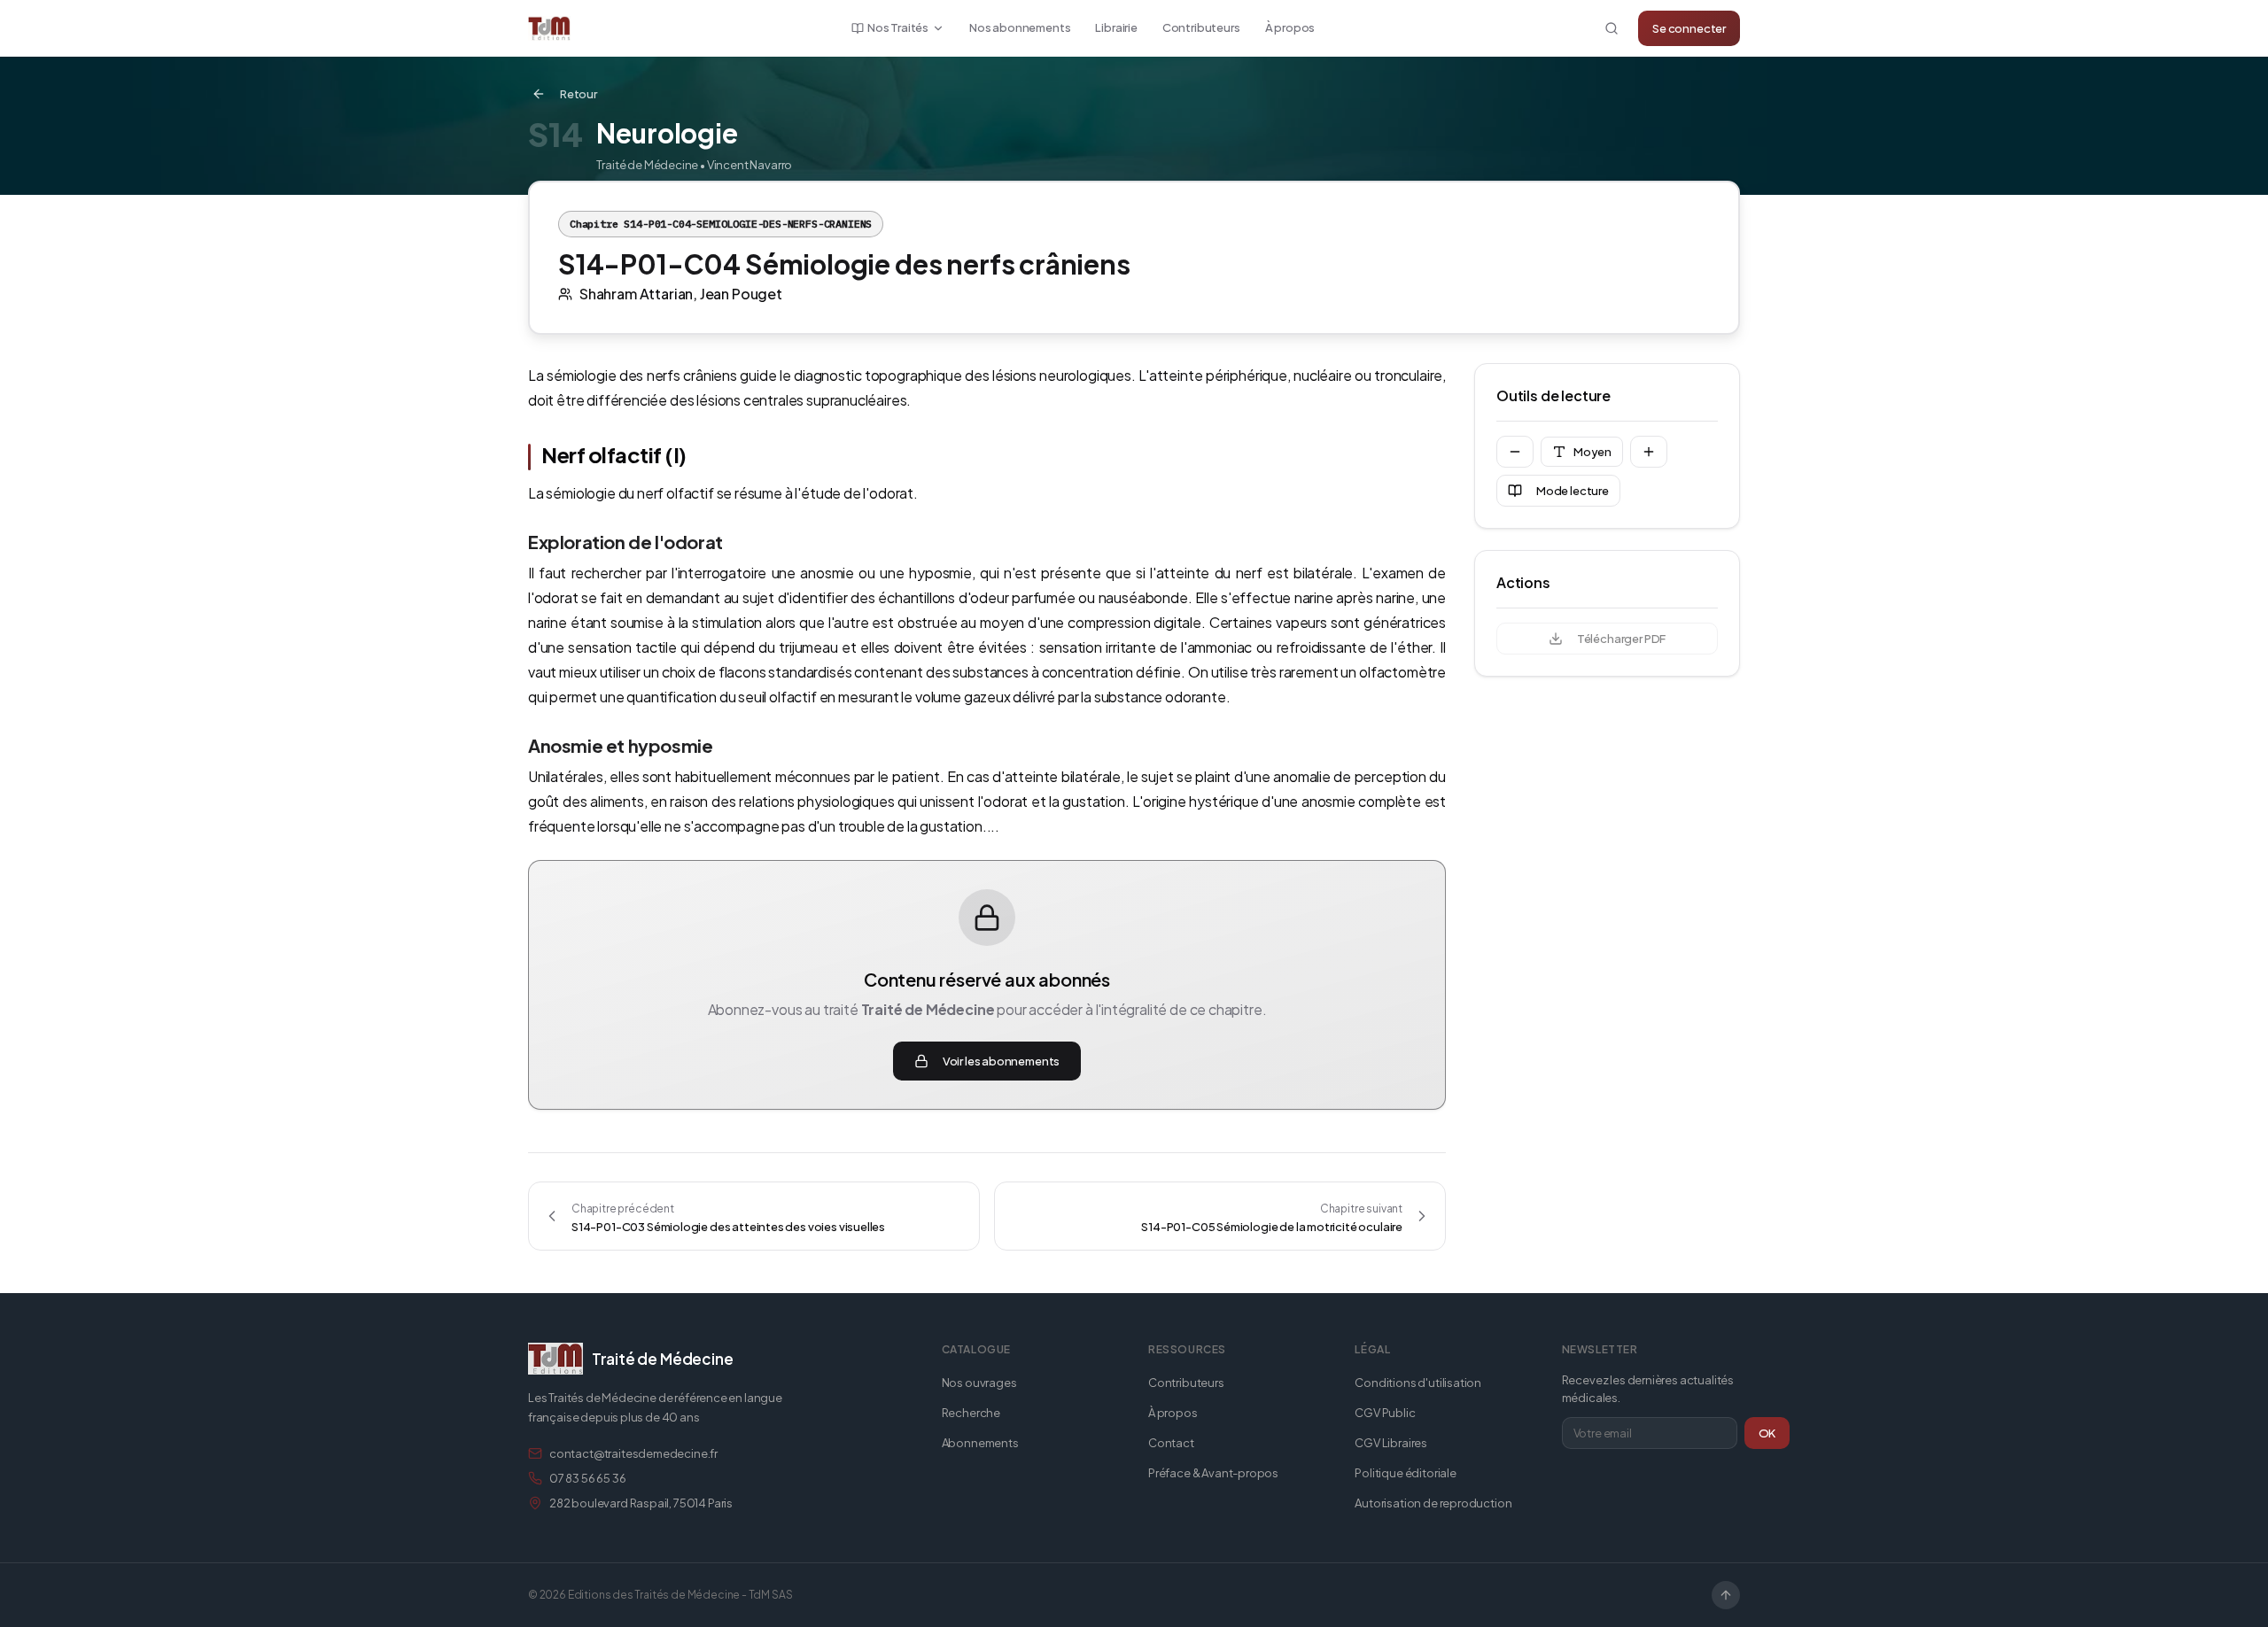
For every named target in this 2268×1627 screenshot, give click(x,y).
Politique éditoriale (1405, 1473)
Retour (579, 94)
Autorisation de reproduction (1433, 1503)
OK (1767, 1433)
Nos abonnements (1020, 27)
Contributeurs (1201, 27)
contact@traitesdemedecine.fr (633, 1453)
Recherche (971, 1413)
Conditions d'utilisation (1418, 1383)
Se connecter (1689, 28)
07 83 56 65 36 (588, 1478)
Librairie (1116, 27)
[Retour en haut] (1726, 1595)
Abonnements (980, 1443)
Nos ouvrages (979, 1383)
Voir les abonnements (1001, 1061)
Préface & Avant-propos (1213, 1473)
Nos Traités (898, 27)
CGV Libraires (1391, 1443)
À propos (1290, 27)
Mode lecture (1573, 491)
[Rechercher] (1612, 28)
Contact (1171, 1443)
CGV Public (1385, 1413)
